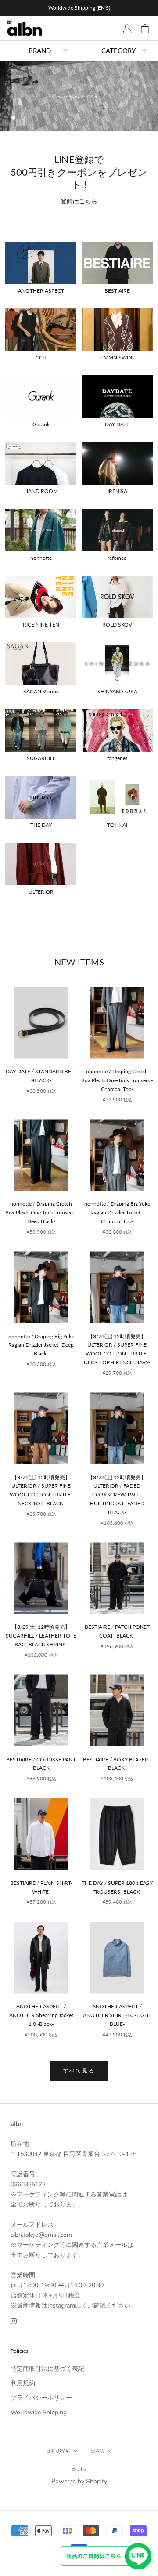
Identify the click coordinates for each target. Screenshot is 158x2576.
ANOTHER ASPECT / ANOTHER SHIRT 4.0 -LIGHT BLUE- (117, 2015)
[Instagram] (14, 2321)
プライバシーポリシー (41, 2398)
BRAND (40, 51)
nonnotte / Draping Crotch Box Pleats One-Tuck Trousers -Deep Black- (41, 1212)
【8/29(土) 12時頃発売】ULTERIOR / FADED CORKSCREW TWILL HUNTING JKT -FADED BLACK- (117, 1495)
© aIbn (79, 2469)
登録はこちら (79, 201)
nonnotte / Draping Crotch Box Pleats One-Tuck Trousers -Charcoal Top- (117, 1080)
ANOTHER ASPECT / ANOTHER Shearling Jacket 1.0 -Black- (41, 2015)
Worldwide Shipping (39, 2412)
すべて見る (79, 2071)
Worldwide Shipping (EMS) (79, 8)
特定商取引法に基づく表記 (47, 2369)
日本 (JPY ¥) (58, 2451)
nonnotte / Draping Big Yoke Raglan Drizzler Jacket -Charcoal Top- (117, 1212)
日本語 (97, 2451)
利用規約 (23, 2383)
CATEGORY (118, 51)
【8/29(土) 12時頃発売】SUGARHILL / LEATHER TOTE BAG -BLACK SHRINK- (41, 1636)
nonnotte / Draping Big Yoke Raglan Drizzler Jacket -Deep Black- (41, 1345)
